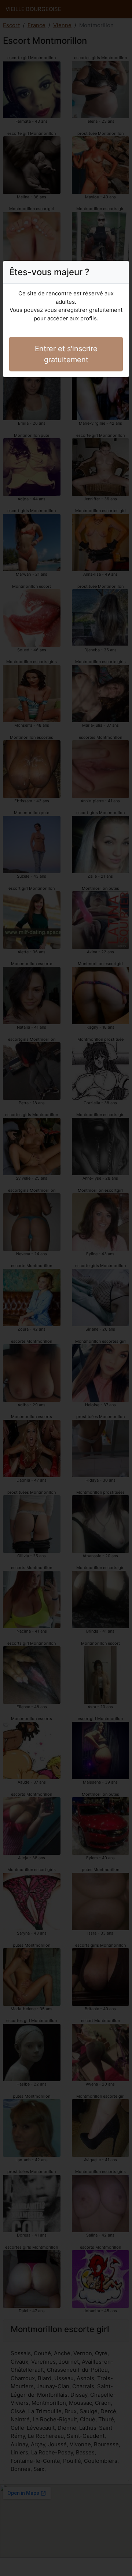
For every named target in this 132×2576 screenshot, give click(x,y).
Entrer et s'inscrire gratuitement (66, 354)
